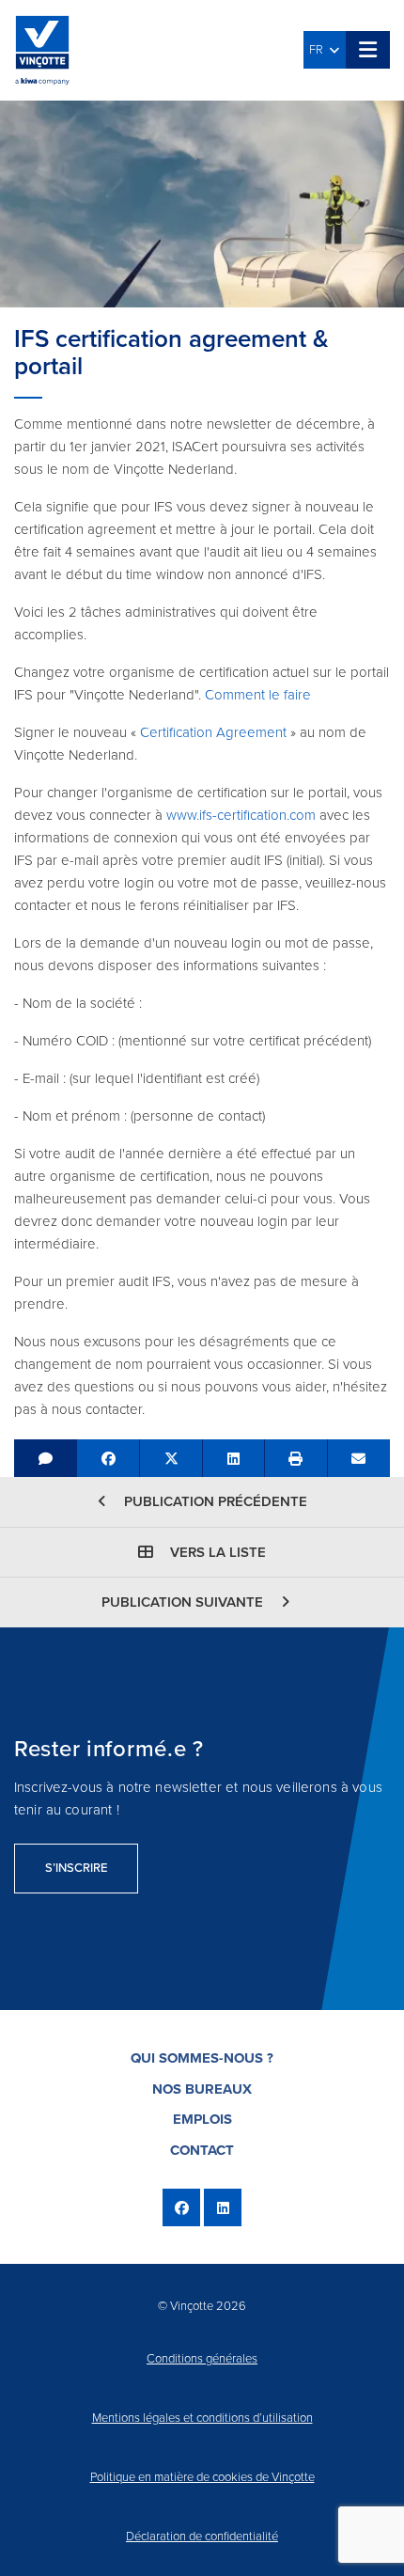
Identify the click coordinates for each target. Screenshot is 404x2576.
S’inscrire (76, 1868)
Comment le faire (258, 695)
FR (319, 50)
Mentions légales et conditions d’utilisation (202, 2418)
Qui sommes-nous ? (202, 2058)
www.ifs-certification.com (241, 815)
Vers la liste (216, 1552)
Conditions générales (202, 2359)
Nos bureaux (202, 2089)
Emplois (202, 2119)
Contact (202, 2150)
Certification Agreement (215, 732)
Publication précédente (214, 1501)
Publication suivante (184, 1602)
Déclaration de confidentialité (202, 2537)
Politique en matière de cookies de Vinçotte (202, 2477)
